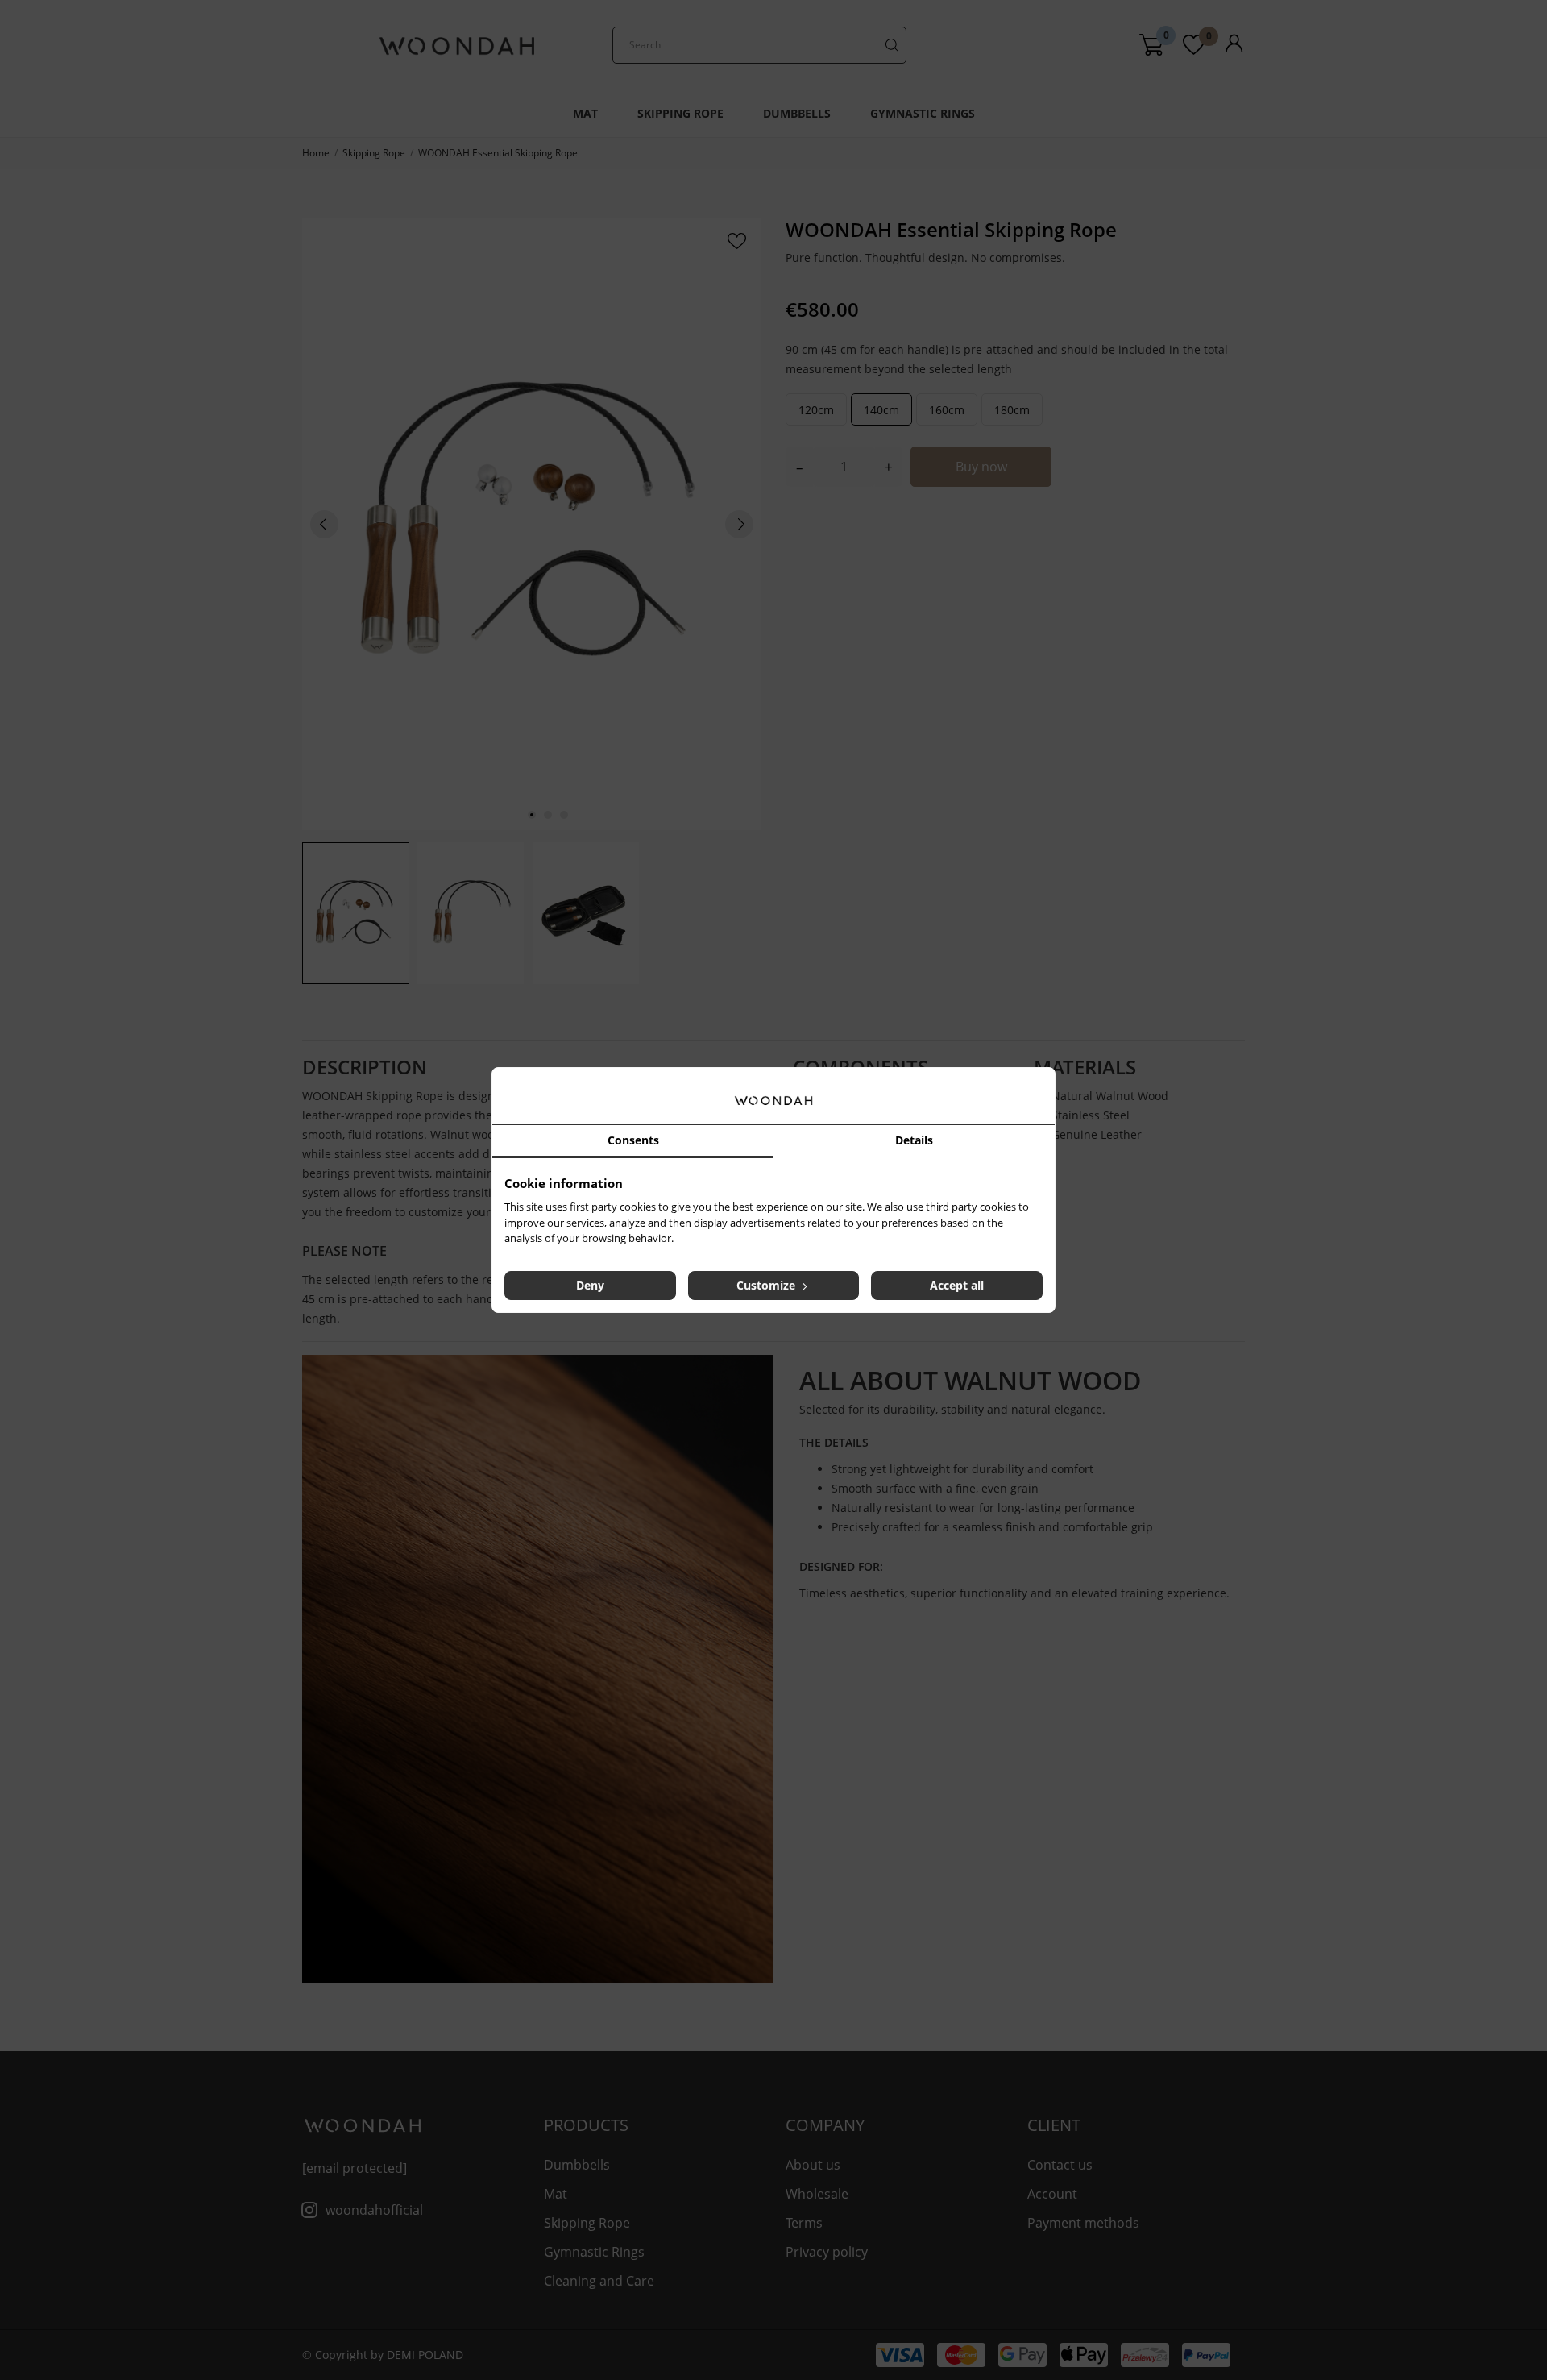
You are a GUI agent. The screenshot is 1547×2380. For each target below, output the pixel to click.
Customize (767, 1285)
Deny (590, 1285)
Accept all (957, 1285)
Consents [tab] (633, 1140)
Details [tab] (914, 1140)
